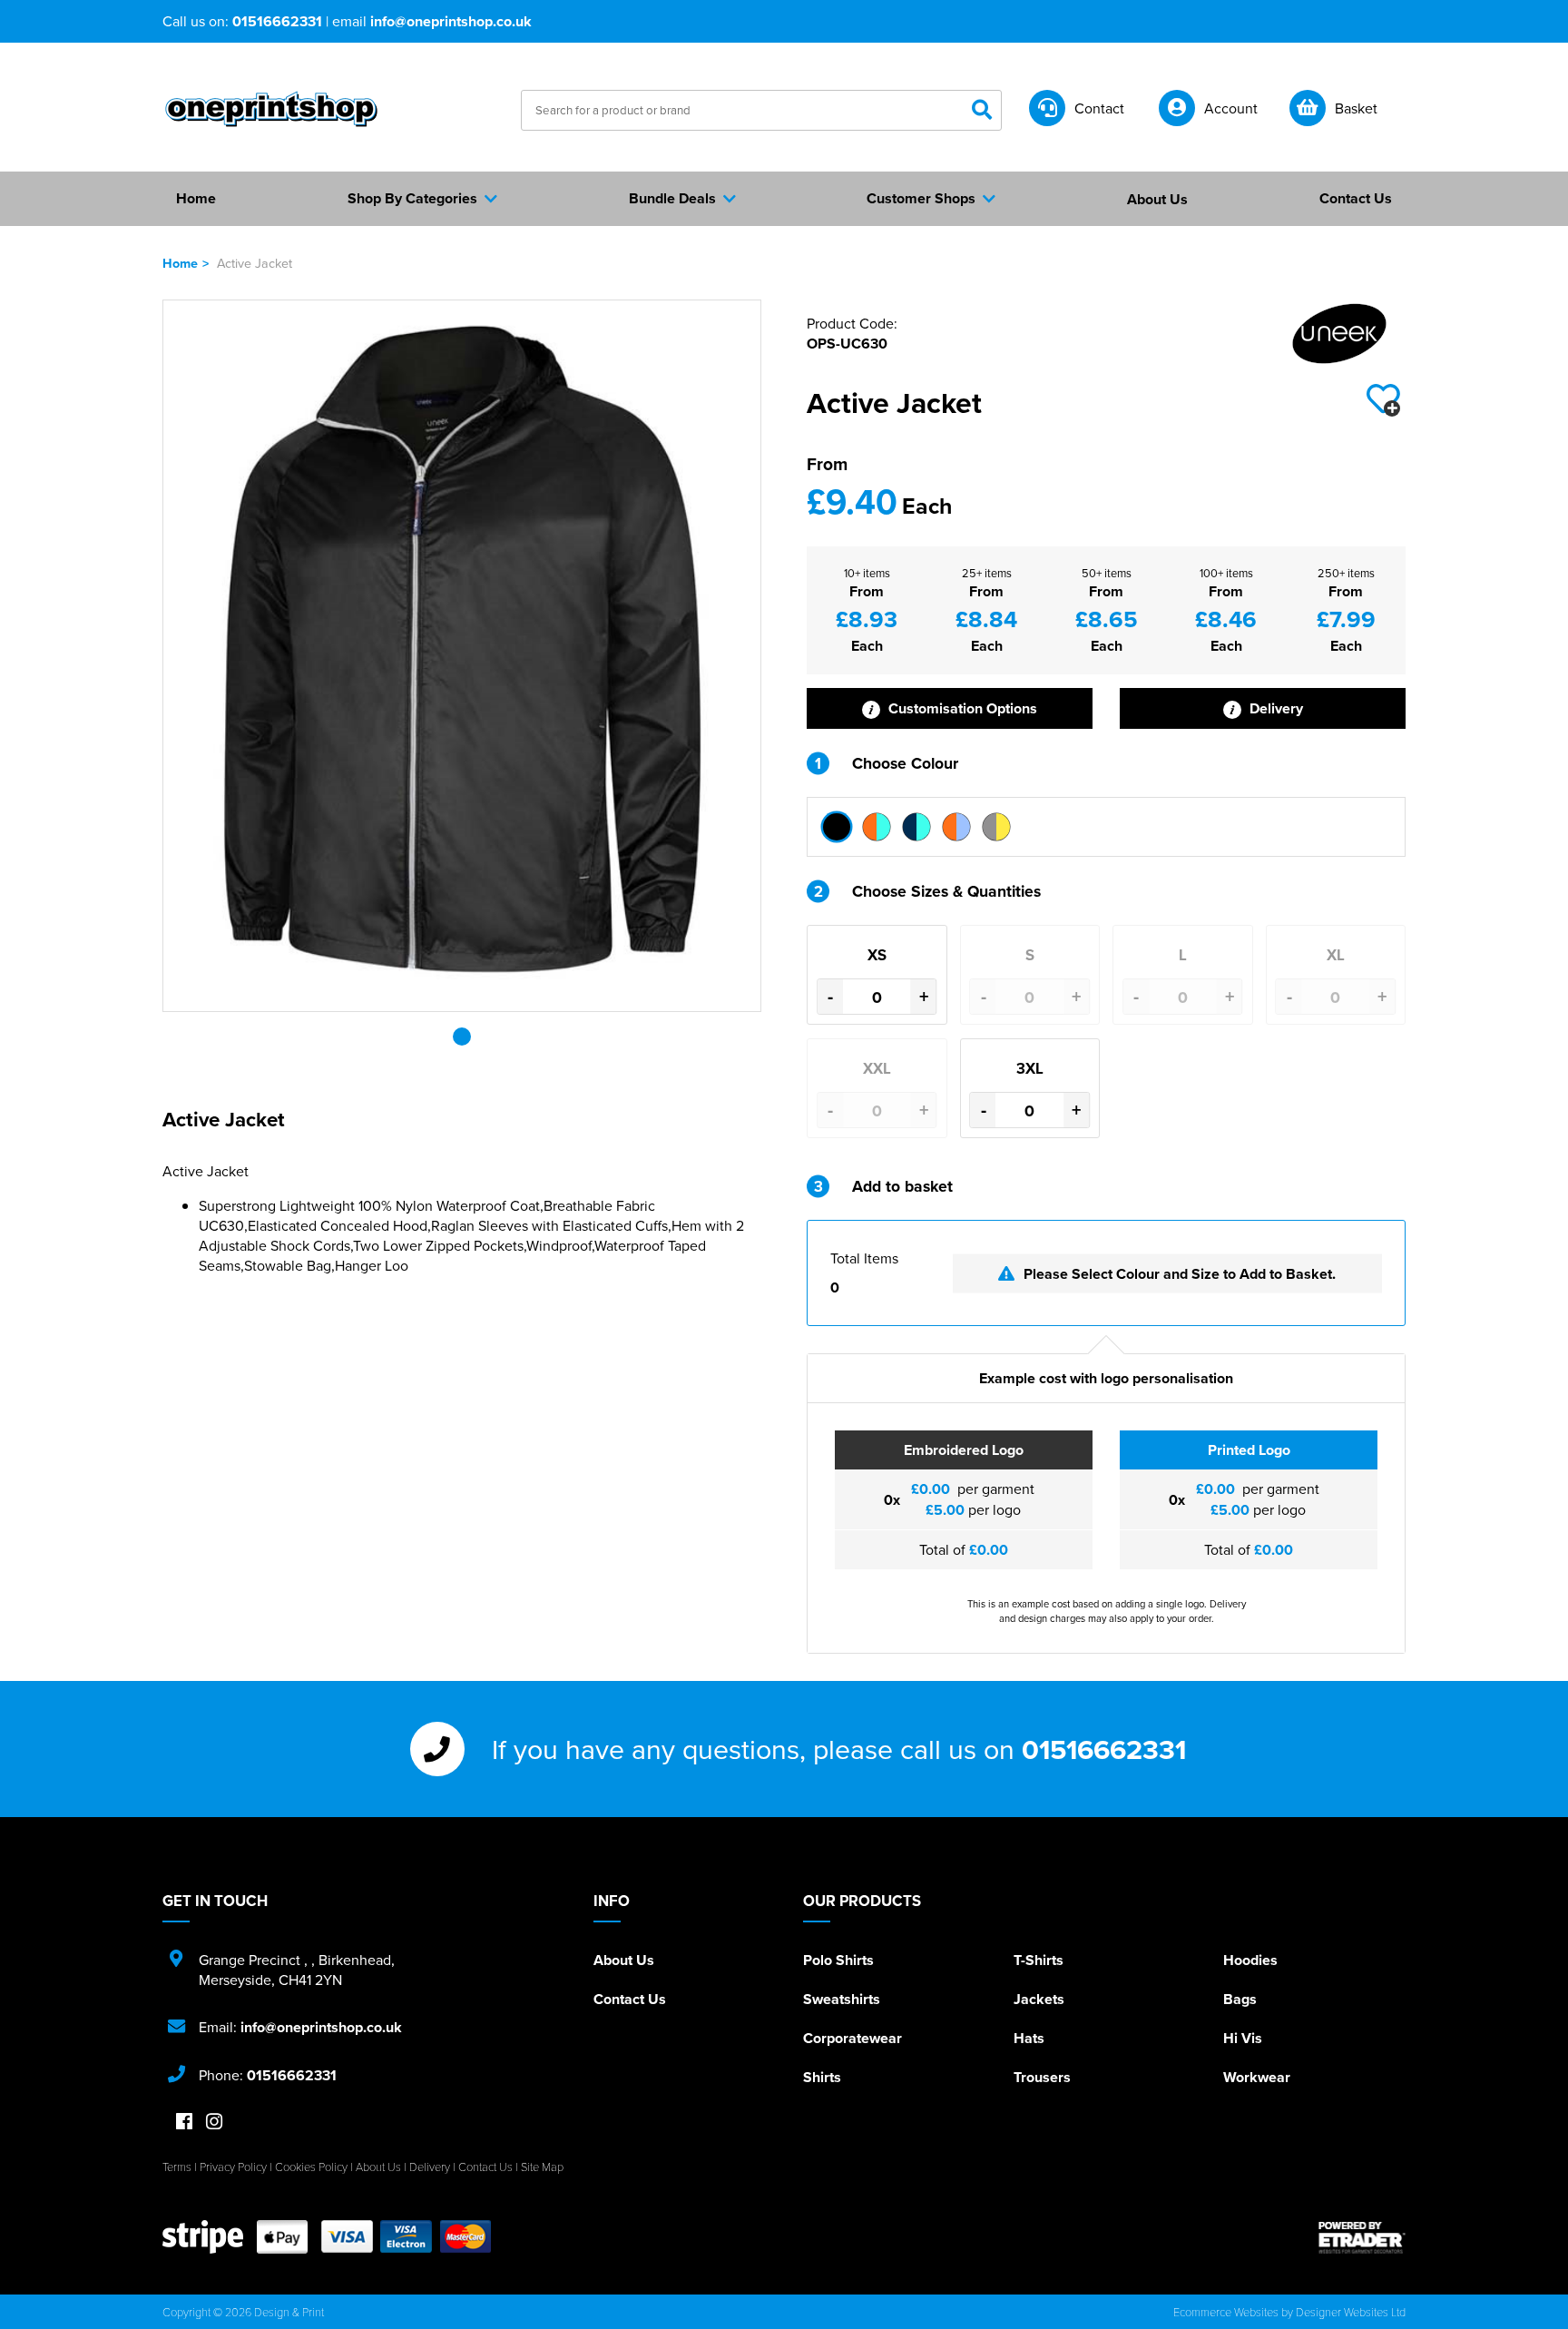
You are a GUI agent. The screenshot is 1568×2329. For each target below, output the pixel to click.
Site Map (542, 2167)
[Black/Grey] (837, 827)
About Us (624, 1960)
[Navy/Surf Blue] (916, 827)
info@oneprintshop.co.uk (451, 21)
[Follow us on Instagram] (214, 2123)
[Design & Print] (271, 109)
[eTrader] (1362, 2237)
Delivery (1274, 708)
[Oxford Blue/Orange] (956, 827)
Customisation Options (961, 708)
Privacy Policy (233, 2167)
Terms (177, 2167)
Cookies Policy (311, 2167)
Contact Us (630, 1999)
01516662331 (277, 21)
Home (180, 263)
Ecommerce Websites (1226, 2312)
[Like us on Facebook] (184, 2123)
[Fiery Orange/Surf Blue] (877, 827)
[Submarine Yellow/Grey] (996, 827)
